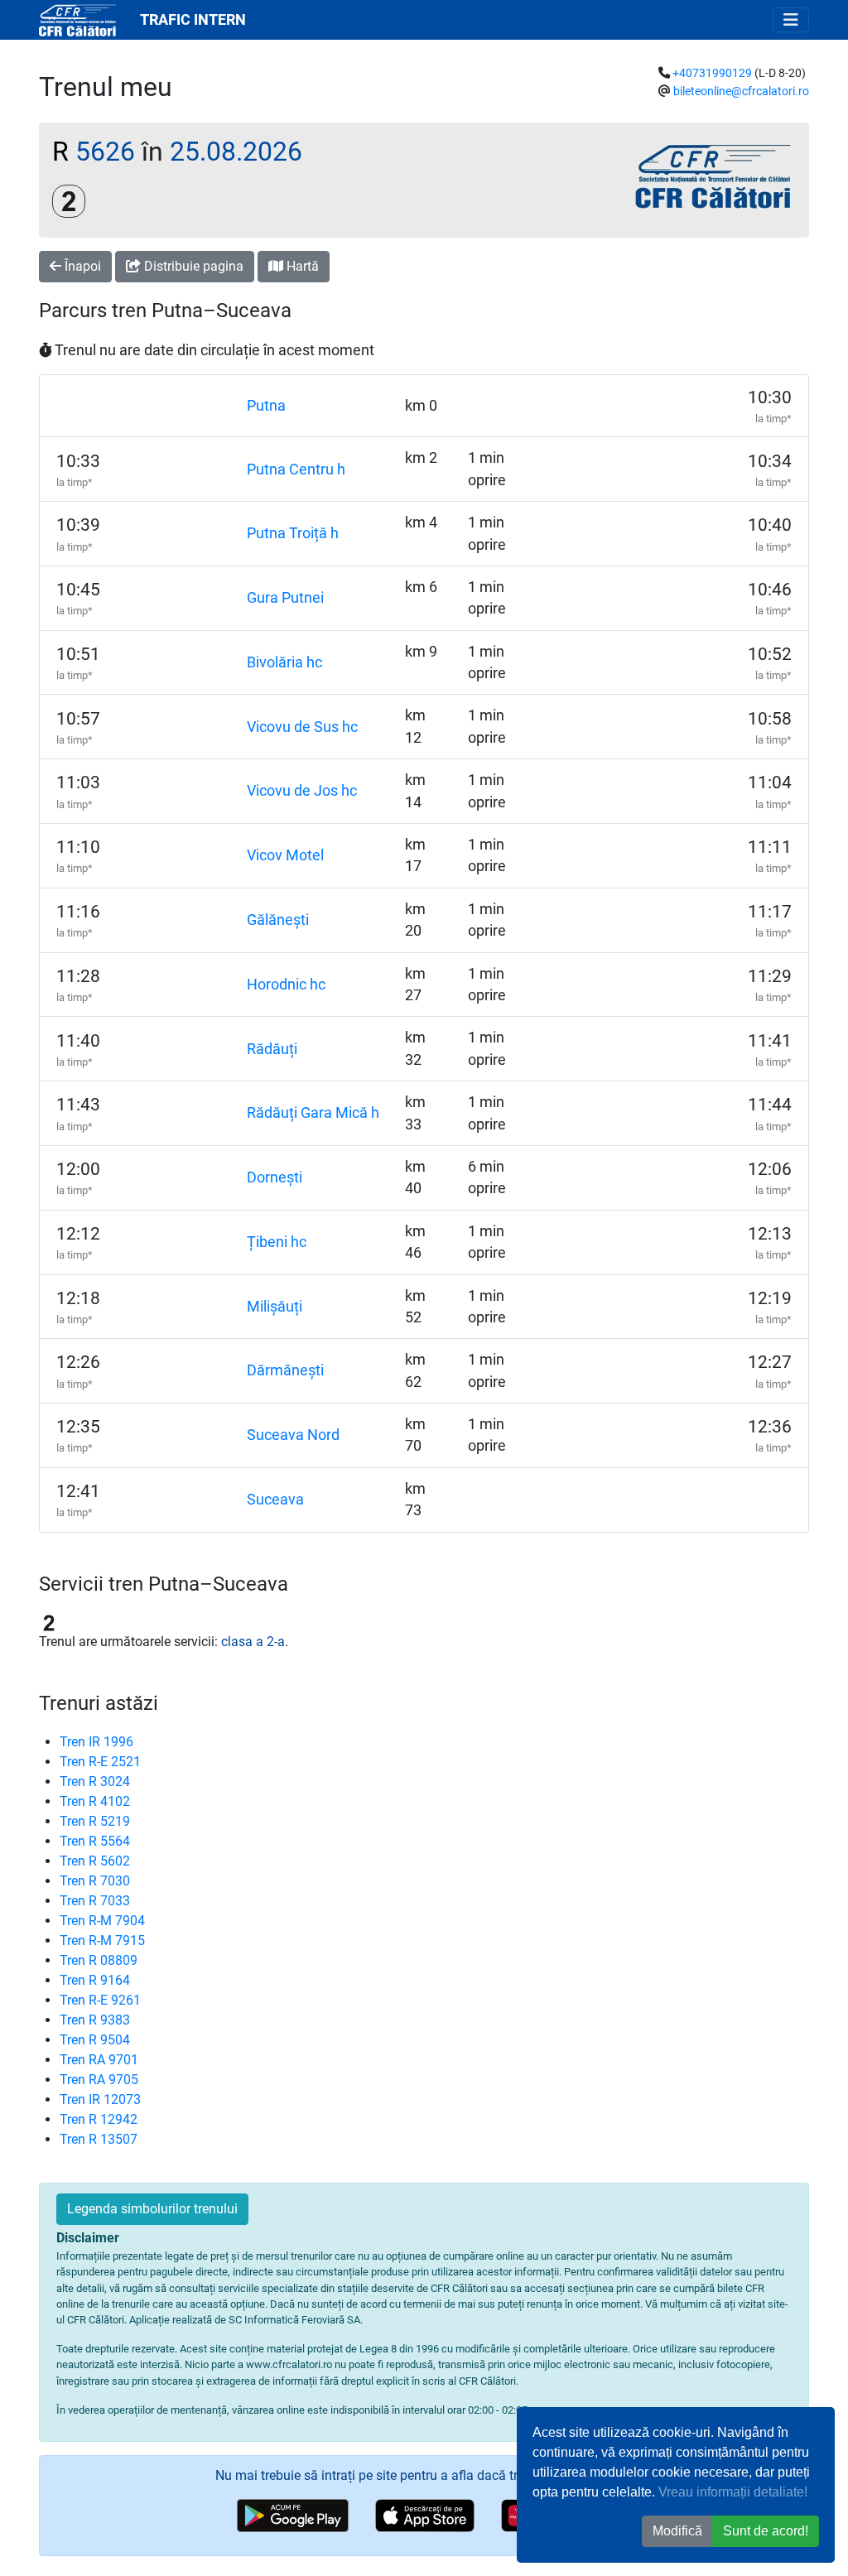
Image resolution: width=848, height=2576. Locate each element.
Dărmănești (285, 1370)
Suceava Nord (293, 1435)
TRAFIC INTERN (193, 20)
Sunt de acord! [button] (766, 2531)
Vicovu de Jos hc (302, 791)
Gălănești (278, 920)
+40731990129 (712, 73)
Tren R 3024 (95, 1782)
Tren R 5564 (95, 1841)
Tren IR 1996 (96, 1742)
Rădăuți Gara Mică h (313, 1113)
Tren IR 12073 (100, 2099)
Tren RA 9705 (99, 2080)
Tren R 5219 (95, 1821)
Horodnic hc (286, 985)
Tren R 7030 (95, 1881)
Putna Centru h (296, 469)
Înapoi (81, 266)
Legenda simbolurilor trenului (152, 2209)
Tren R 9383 (95, 2020)
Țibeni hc (277, 1242)
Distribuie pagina (192, 266)
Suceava (275, 1500)
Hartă (301, 266)
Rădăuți (272, 1049)
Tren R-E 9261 (100, 2000)
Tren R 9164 (95, 1980)
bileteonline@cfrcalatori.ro (741, 91)
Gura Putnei (285, 598)
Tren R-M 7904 (102, 1921)
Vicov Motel (285, 855)
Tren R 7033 (95, 1901)
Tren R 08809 (99, 1960)
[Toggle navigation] (791, 20)
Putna (266, 406)
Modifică (677, 2531)
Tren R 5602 (95, 1861)
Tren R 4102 (95, 1801)
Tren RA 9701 (99, 2060)
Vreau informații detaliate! (733, 2492)
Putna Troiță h (293, 533)
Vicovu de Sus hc (302, 727)
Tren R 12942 (99, 2119)
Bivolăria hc (284, 662)
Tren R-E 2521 (100, 1762)
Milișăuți (275, 1307)
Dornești (275, 1177)
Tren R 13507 (99, 2139)
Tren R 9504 (95, 2040)
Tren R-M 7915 (102, 1940)
